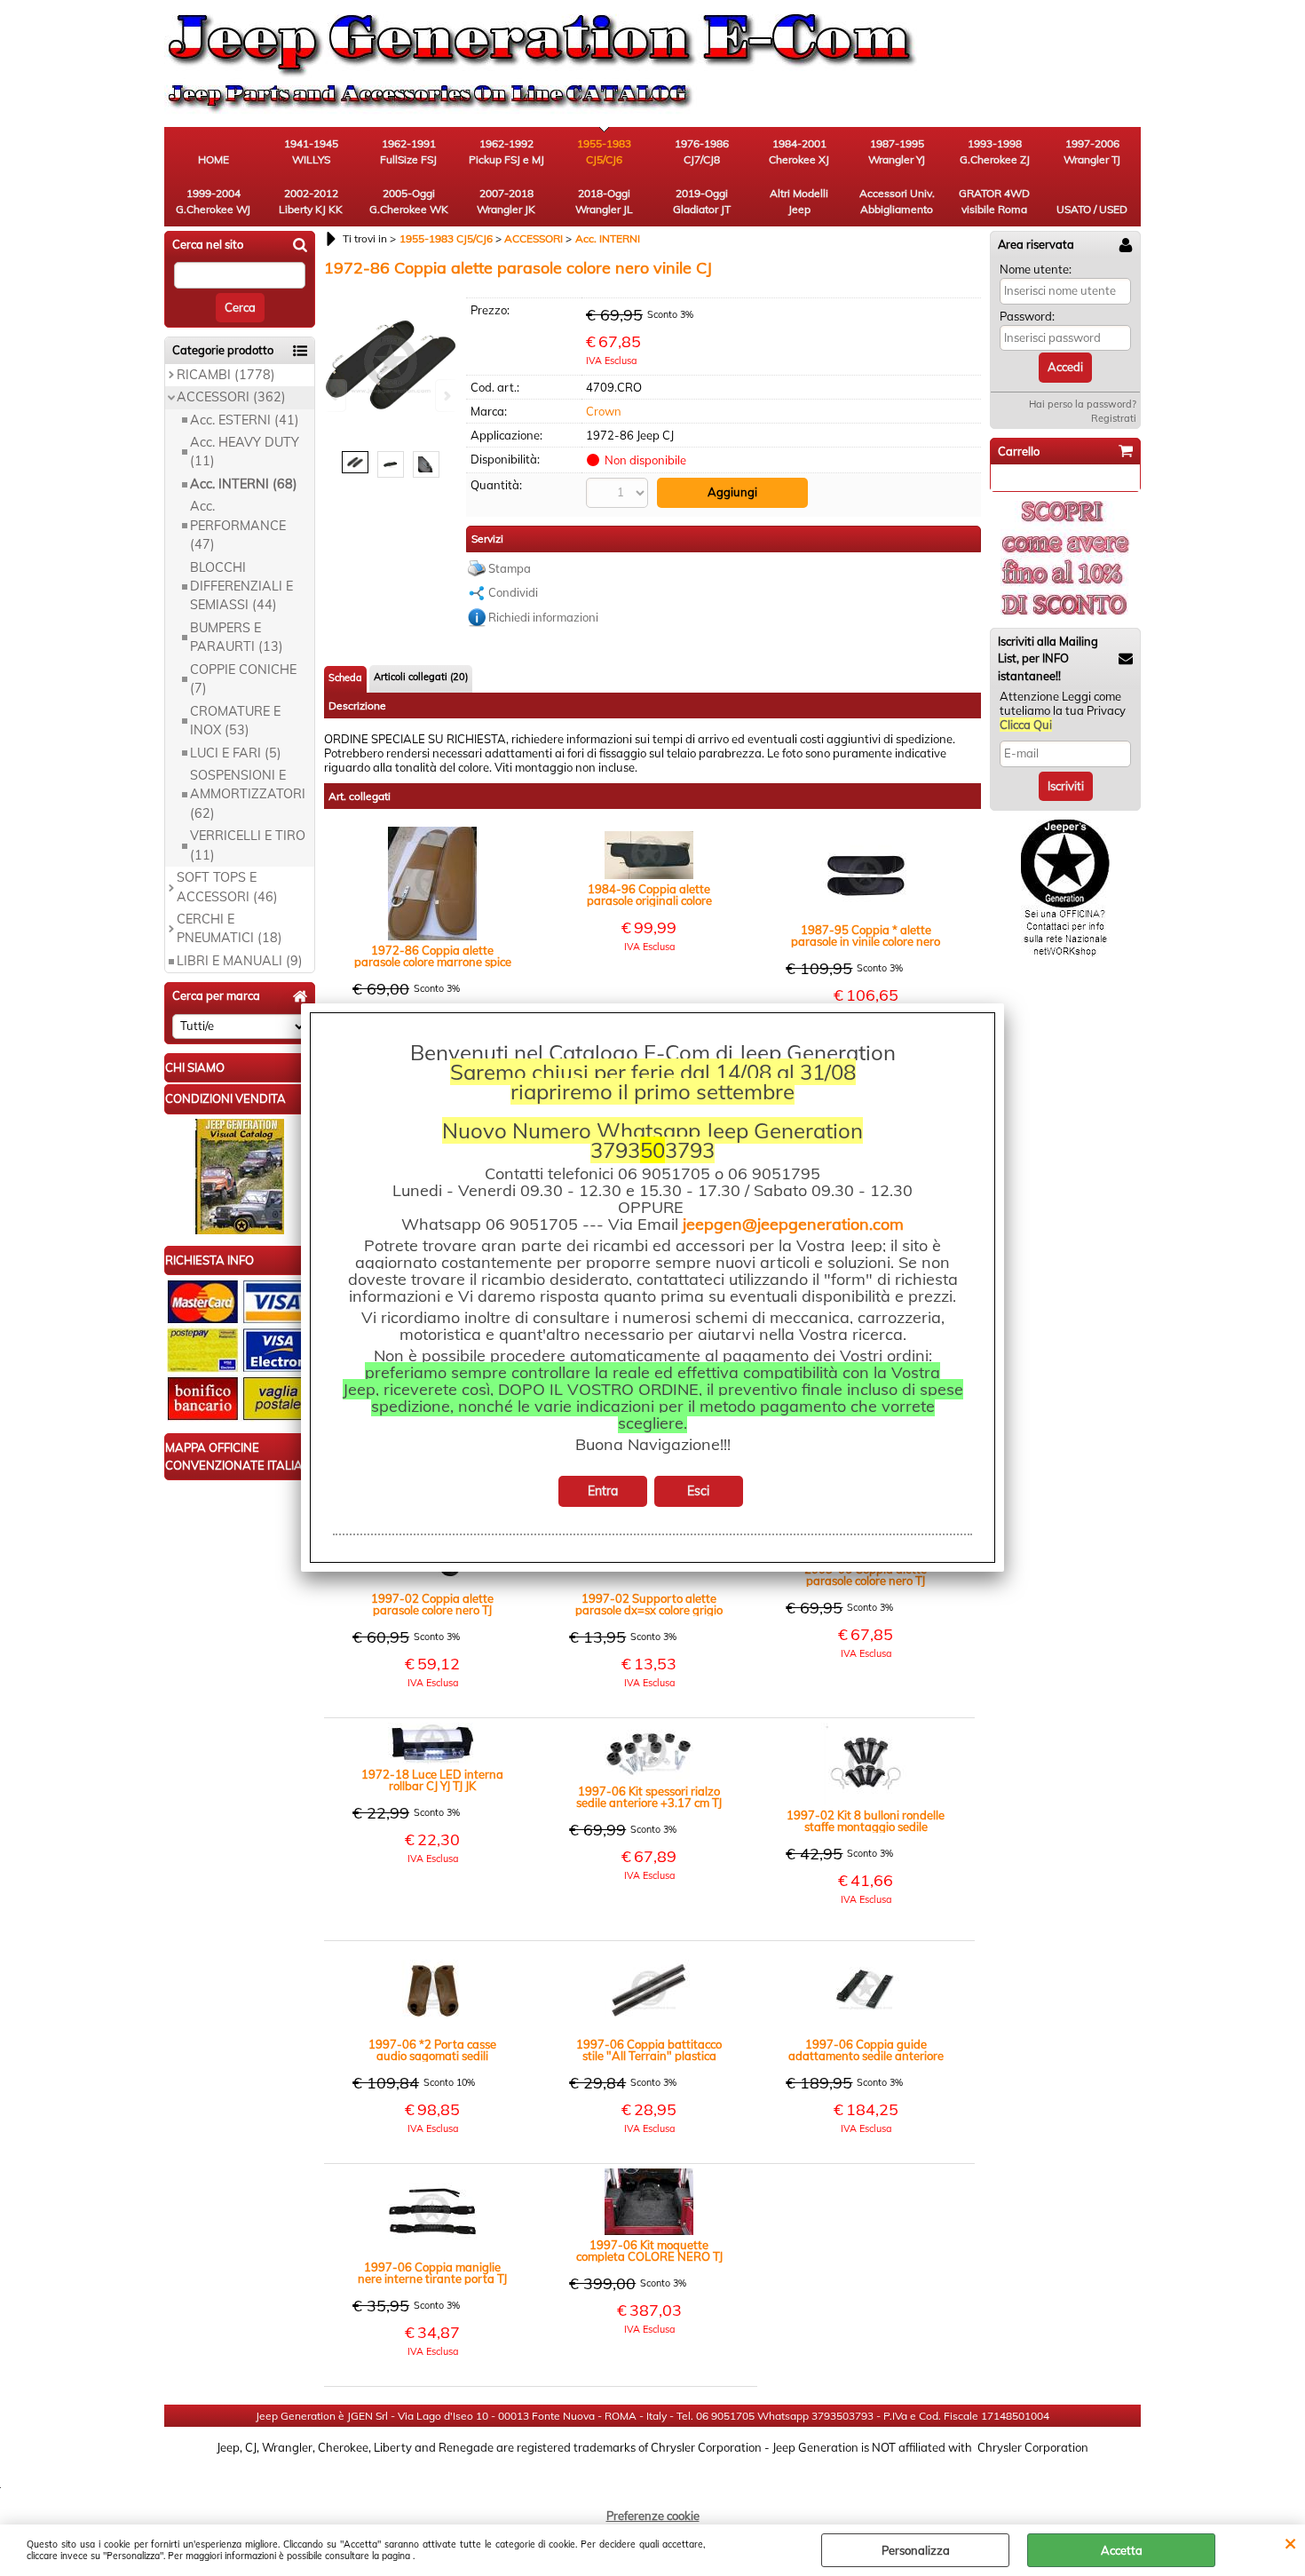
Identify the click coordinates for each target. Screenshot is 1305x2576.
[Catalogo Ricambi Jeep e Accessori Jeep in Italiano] (240, 1230)
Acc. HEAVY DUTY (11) (245, 452)
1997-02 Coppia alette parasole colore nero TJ (432, 1605)
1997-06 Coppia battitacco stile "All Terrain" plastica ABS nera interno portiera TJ (649, 2050)
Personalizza (916, 2550)
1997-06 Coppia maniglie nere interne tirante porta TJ (432, 2273)
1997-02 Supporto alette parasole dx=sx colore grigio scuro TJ (649, 1605)
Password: (1027, 316)
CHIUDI (1290, 2542)
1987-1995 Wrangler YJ (897, 151)
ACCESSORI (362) (231, 397)
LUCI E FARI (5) (236, 753)
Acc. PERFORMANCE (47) (238, 525)
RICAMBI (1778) (226, 375)
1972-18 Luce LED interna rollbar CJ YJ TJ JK (432, 1780)
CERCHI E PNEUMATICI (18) (229, 928)
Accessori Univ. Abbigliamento (897, 201)
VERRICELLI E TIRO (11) (248, 845)
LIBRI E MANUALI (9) (240, 961)
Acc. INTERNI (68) (244, 484)
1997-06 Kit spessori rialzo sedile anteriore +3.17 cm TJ (649, 1797)
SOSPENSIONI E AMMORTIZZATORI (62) (248, 794)
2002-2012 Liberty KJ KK (311, 201)
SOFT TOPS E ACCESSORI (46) (227, 887)
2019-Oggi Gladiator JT (702, 201)
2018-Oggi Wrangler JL (604, 201)
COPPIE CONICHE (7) (243, 679)
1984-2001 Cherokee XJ (799, 151)
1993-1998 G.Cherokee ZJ (995, 151)
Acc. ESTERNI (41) (245, 420)
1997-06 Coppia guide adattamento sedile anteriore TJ (866, 2050)
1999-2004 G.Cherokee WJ (213, 201)
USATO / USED (1092, 209)
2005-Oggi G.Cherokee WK (409, 201)
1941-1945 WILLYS (311, 151)
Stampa (510, 568)
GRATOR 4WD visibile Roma (994, 201)
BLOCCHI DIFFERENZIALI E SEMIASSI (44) (241, 587)
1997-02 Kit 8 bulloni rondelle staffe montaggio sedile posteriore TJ (866, 1821)
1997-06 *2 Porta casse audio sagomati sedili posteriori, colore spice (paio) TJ (433, 2050)
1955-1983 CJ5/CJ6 (604, 151)
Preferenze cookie (653, 2516)
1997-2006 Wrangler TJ (1092, 151)
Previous (336, 396)
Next (446, 396)
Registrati (1114, 418)
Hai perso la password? (1083, 404)
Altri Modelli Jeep (799, 201)
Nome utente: (1036, 269)
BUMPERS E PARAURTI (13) (237, 637)
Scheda (345, 678)
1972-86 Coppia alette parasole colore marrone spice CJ (433, 956)
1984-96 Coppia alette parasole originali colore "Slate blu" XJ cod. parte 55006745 (649, 895)
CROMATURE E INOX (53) (235, 721)
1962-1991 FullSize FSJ (408, 151)
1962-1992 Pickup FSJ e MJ (506, 151)
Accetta (1122, 2550)
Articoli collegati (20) (421, 677)
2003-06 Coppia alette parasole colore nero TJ (866, 1575)
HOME (214, 159)
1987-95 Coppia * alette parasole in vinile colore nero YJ (866, 936)
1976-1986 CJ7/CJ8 (702, 151)
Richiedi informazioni (543, 617)
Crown (604, 411)
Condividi (513, 592)
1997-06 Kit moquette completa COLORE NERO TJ (649, 2251)
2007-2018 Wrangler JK (506, 201)
